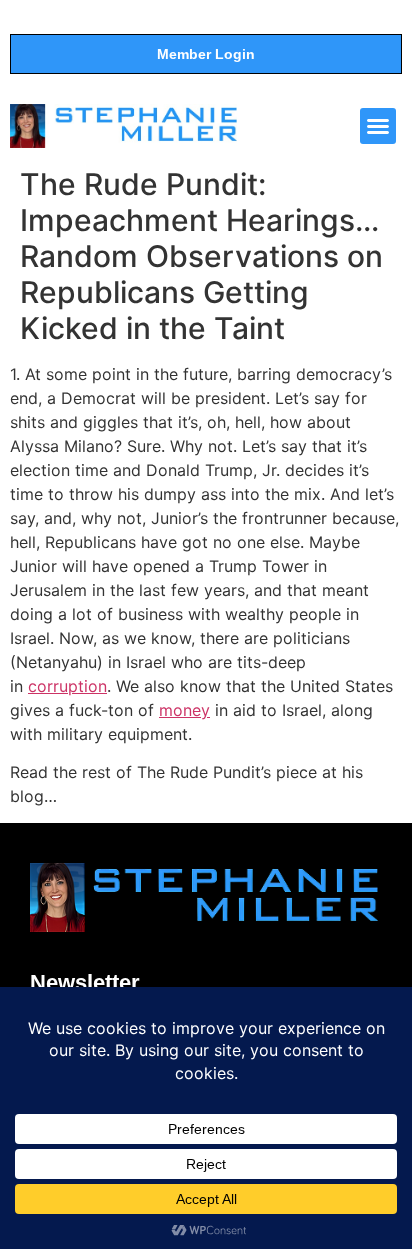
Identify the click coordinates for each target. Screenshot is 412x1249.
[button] (378, 126)
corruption (67, 686)
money (184, 710)
